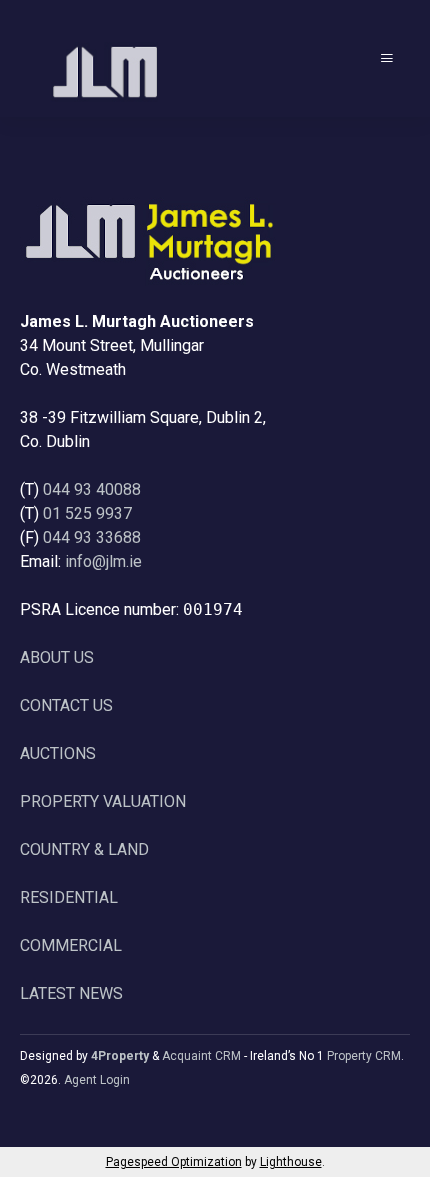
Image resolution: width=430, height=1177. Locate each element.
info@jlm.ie (103, 561)
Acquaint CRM (201, 1056)
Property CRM (364, 1056)
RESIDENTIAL (69, 897)
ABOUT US (57, 657)
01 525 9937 (87, 513)
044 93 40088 (92, 489)
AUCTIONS (58, 753)
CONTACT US (66, 705)
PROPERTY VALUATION (103, 801)
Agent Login (97, 1080)
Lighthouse (291, 1162)
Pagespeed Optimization (174, 1162)
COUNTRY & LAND (84, 849)
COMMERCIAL (71, 945)
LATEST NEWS (71, 993)
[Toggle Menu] (387, 58)
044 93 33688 (92, 537)
